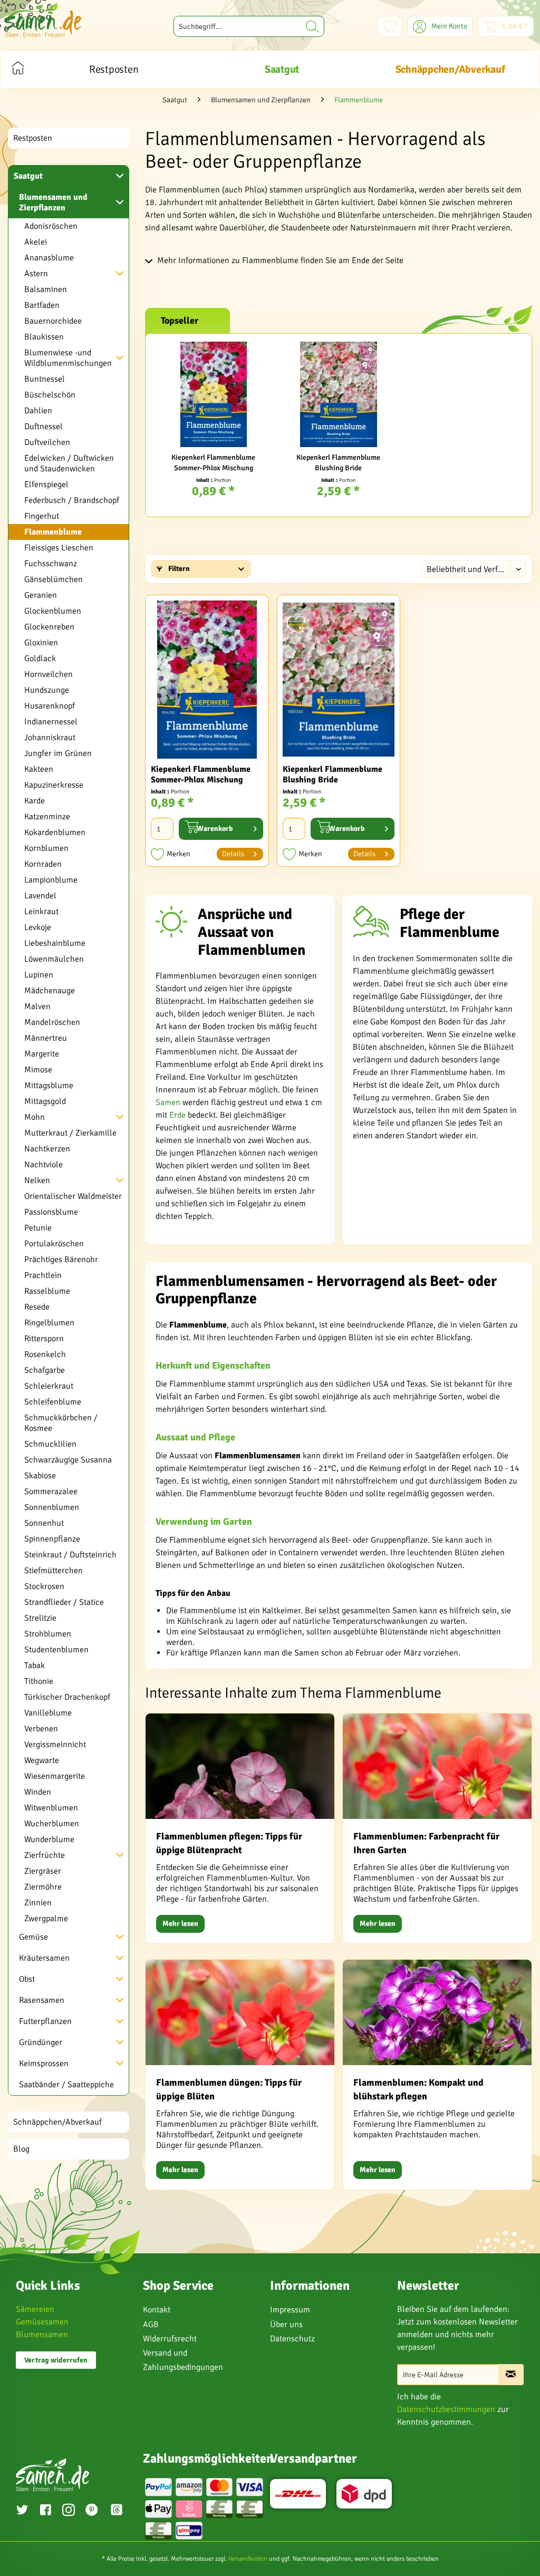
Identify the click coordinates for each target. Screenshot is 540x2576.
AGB (151, 2325)
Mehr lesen (180, 1924)
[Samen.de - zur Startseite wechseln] (43, 20)
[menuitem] (249, 26)
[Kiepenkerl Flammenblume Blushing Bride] (338, 394)
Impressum (290, 2310)
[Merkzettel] (390, 26)
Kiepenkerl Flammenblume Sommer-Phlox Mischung (213, 463)
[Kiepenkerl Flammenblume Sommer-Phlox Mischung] (213, 394)
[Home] (18, 69)
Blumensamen (42, 2335)
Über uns (286, 2325)
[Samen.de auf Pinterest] (92, 2511)
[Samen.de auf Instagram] (69, 2511)
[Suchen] (312, 26)
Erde (177, 1115)
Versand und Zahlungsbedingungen (183, 2360)
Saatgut (28, 176)
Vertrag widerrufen (56, 2360)
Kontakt (157, 2310)
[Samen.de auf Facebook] (45, 2511)
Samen (168, 1102)
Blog (21, 2149)
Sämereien (35, 2309)
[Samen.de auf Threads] (118, 2511)
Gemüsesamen (42, 2322)
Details (233, 854)
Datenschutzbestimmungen (446, 2409)
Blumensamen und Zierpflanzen (53, 202)
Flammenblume (53, 532)
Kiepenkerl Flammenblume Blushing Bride (338, 463)
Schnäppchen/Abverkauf (57, 2122)
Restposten (33, 138)
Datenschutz (292, 2339)
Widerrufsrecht (170, 2339)
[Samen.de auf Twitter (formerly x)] (22, 2511)
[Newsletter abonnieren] (511, 2375)
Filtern (178, 569)
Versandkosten (248, 2559)
